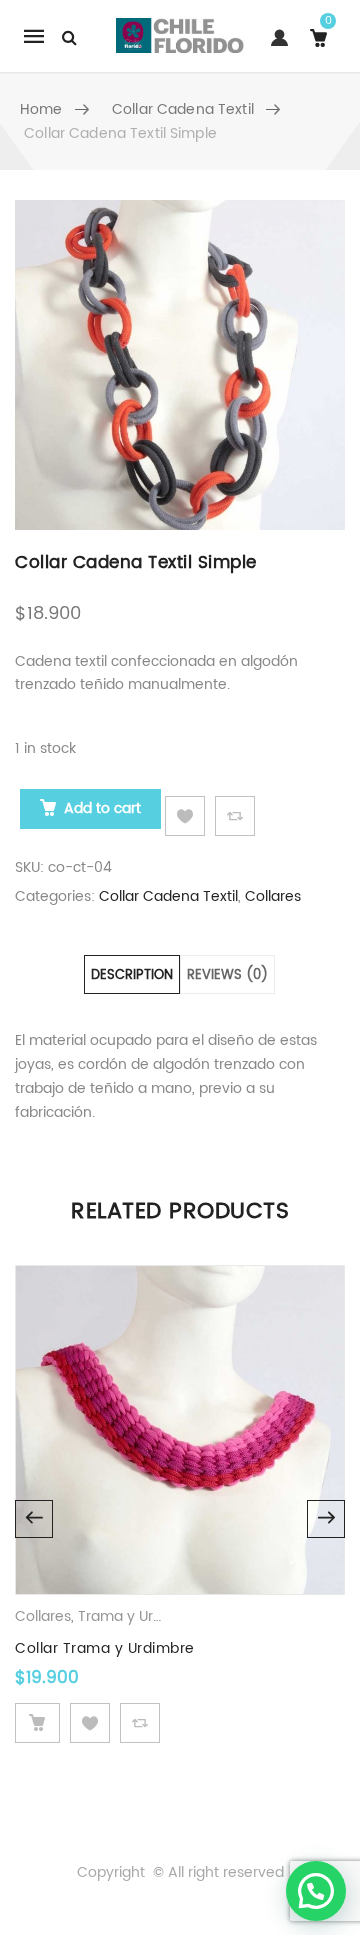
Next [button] (326, 1519)
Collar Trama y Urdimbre (105, 1648)
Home (41, 109)
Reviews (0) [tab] (227, 975)
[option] (180, 365)
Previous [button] (34, 1519)
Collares (273, 896)
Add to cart (102, 808)
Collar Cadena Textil (183, 109)
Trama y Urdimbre (140, 1616)
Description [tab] (132, 975)
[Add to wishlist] (185, 816)
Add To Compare (235, 816)
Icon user (275, 47)
